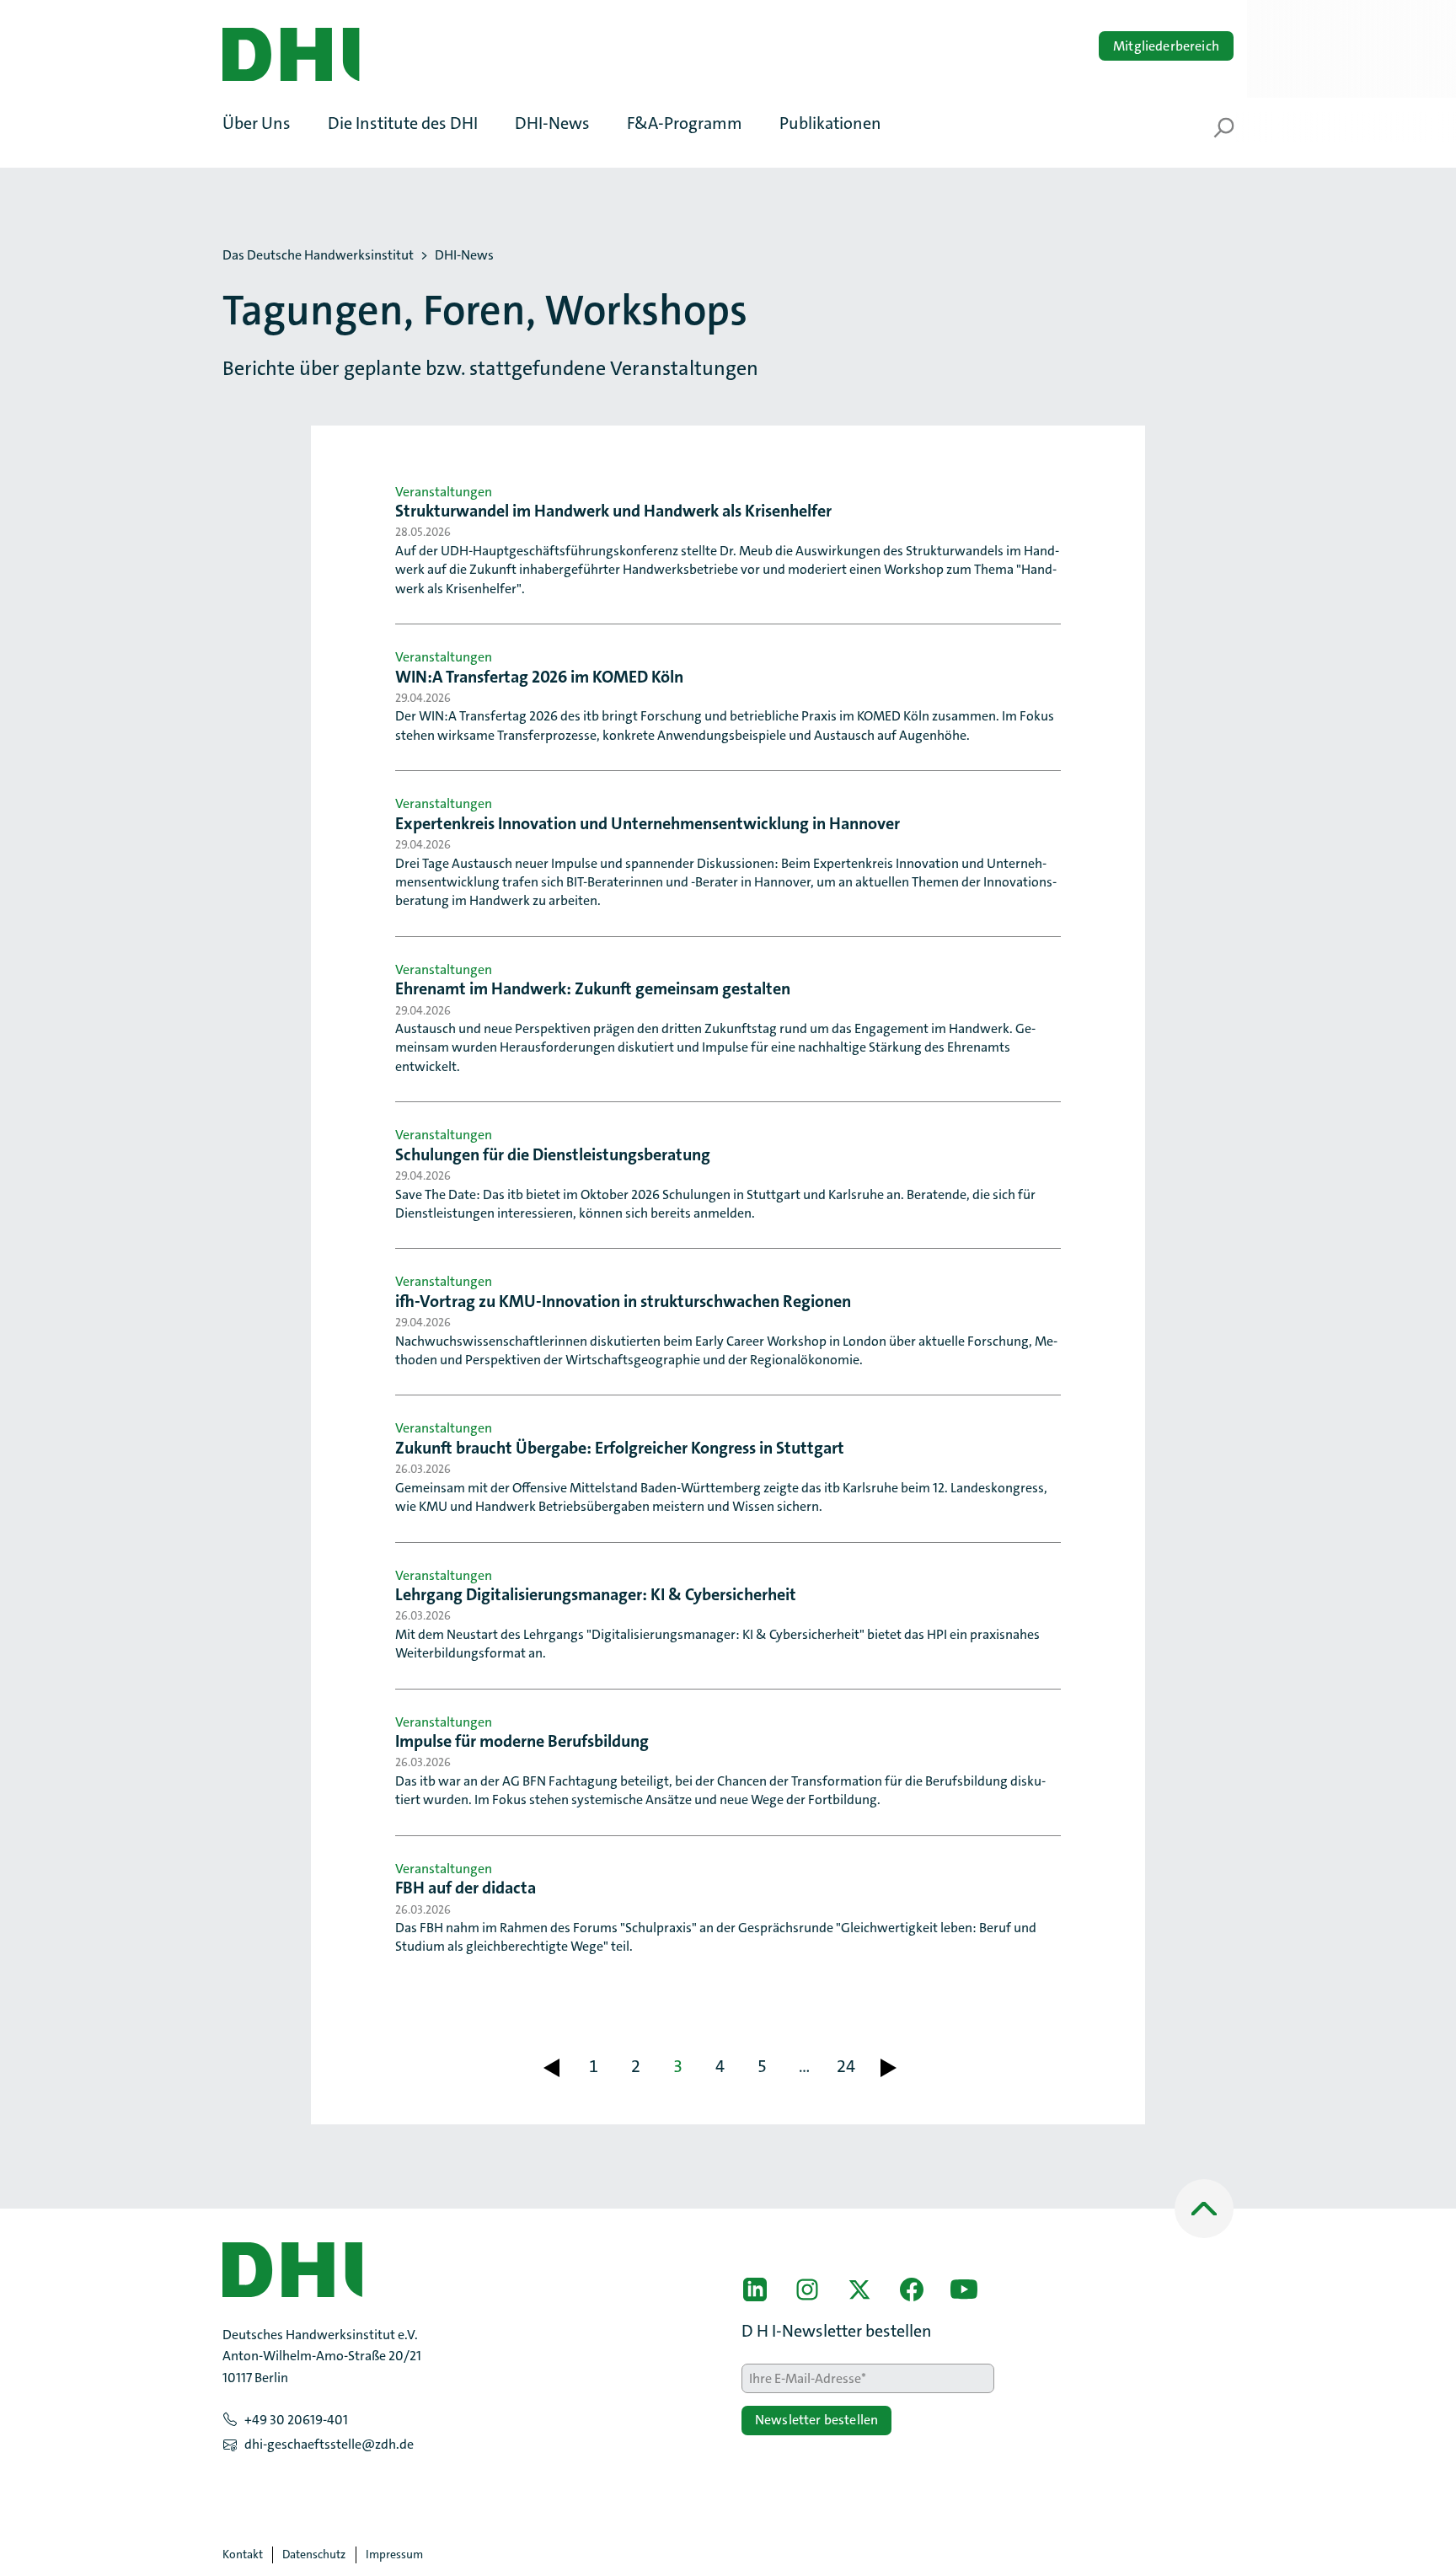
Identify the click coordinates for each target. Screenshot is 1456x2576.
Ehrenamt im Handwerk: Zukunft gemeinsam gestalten (593, 988)
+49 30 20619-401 (296, 2420)
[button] (265, 123)
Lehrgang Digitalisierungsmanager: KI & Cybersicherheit (596, 1594)
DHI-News (464, 255)
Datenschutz (314, 2554)
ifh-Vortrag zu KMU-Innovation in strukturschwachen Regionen (623, 1301)
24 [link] (846, 2066)
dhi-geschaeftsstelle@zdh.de (329, 2444)
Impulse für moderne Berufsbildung (522, 1741)
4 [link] (720, 2066)
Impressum (394, 2554)
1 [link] (594, 2066)
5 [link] (762, 2066)
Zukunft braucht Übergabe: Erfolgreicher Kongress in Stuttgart (620, 1448)
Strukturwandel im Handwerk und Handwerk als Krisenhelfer (613, 511)
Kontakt (243, 2554)
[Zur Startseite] (291, 55)
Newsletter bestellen (816, 2420)
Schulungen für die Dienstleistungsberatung (553, 1154)
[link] (551, 2068)
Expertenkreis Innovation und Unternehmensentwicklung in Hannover (648, 823)
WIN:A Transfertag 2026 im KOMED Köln (539, 677)
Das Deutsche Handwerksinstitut (318, 255)
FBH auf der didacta (466, 1888)
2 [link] (636, 2066)
